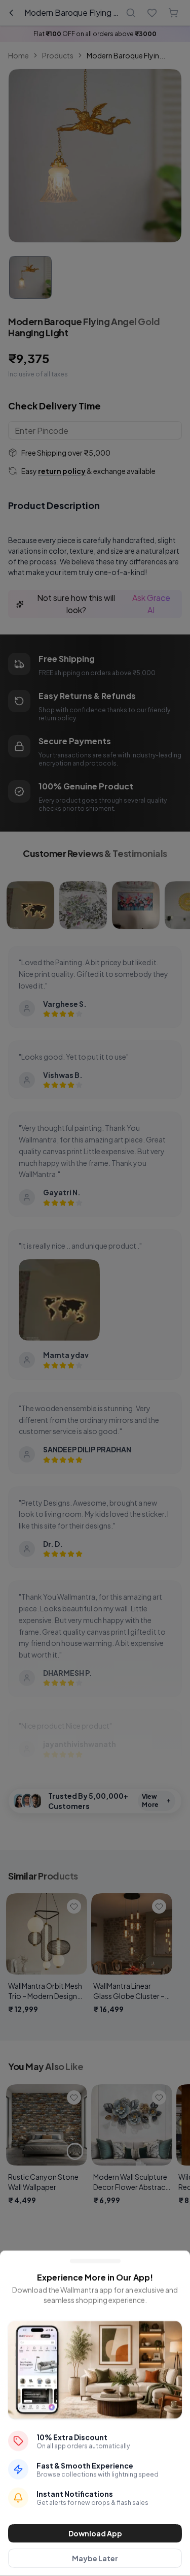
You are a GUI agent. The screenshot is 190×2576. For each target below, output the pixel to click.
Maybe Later (95, 2558)
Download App (95, 2533)
